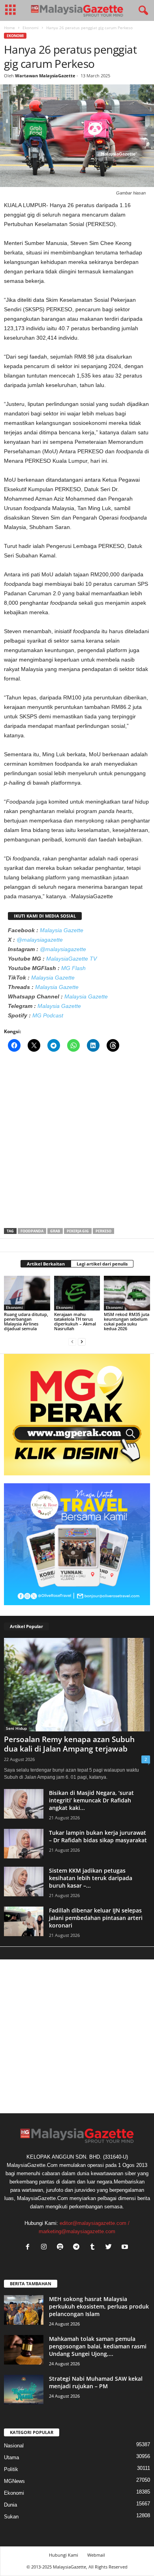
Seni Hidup (16, 1728)
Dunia (10, 2505)
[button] (142, 11)
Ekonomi (31, 28)
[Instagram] (46, 2248)
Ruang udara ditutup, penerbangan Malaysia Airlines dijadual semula (26, 1321)
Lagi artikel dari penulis (102, 1264)
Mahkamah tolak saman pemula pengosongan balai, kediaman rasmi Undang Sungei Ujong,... (98, 2346)
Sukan (11, 2517)
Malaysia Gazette (62, 930)
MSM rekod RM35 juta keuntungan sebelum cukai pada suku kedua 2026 (127, 1321)
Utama (11, 2457)
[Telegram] (78, 2248)
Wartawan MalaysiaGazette (45, 76)
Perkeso (103, 1231)
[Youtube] (126, 2248)
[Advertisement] (77, 1142)
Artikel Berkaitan (46, 1264)
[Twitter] (110, 2248)
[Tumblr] (94, 2248)
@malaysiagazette (40, 940)
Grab (55, 1231)
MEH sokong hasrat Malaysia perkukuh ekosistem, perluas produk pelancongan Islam (99, 2306)
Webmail (96, 2555)
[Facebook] (29, 2248)
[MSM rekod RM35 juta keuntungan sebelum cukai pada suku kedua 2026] (127, 1293)
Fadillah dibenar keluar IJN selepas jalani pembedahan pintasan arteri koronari (96, 1918)
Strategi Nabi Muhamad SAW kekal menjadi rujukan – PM (96, 2382)
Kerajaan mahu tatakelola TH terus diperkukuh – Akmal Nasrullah (75, 1321)
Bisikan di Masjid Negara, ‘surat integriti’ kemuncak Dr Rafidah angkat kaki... (91, 1800)
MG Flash (73, 968)
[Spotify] (62, 2248)
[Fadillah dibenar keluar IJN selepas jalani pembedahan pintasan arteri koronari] (24, 1921)
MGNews (14, 2481)
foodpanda (32, 1231)
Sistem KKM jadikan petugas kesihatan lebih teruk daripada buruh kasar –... (91, 1878)
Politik (11, 2469)
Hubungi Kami (64, 2555)
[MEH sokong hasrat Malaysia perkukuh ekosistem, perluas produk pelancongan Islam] (24, 2310)
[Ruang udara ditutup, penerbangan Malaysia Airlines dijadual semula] (27, 1293)
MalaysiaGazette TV (71, 959)
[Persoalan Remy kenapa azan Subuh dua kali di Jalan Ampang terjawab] (77, 1685)
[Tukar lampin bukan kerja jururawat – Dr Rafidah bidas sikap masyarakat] (24, 1844)
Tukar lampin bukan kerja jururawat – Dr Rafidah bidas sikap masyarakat (98, 1836)
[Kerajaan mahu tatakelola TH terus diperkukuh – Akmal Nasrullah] (77, 1293)
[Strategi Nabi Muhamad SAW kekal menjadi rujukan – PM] (24, 2390)
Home (9, 28)
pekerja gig (78, 1231)
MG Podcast (48, 1015)
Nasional (14, 2446)
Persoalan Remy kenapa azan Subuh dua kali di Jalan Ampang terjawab (69, 1744)
